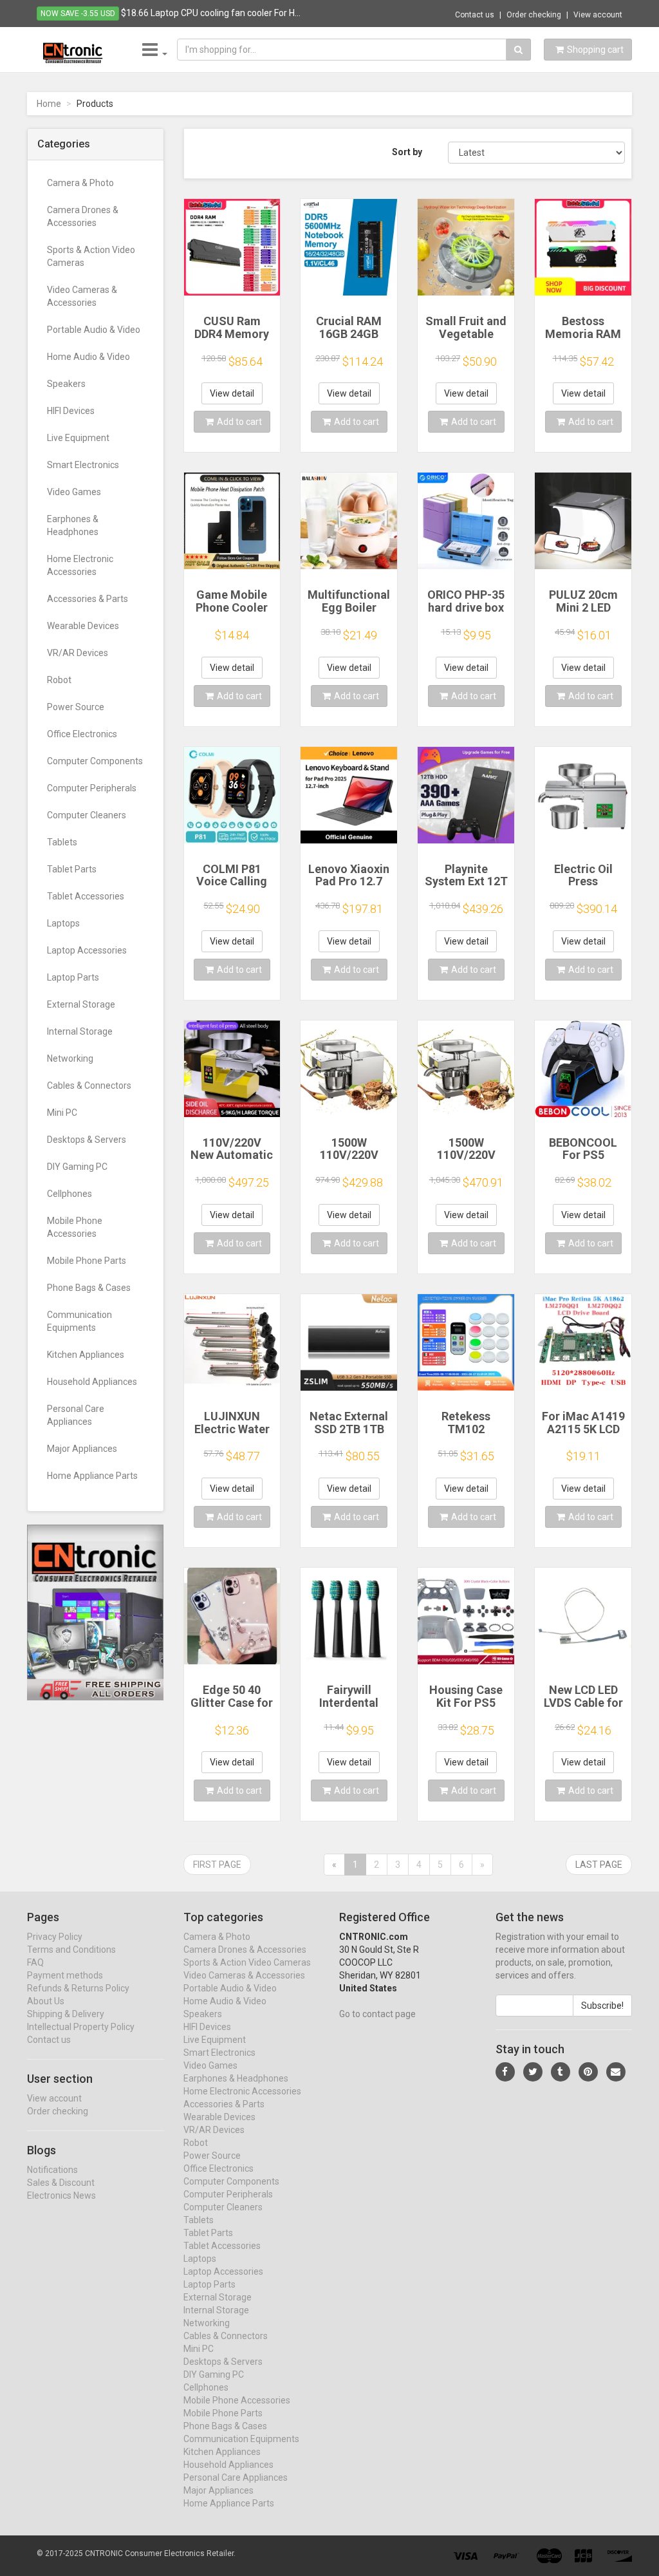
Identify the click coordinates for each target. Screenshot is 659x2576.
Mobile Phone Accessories (75, 1227)
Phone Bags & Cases (89, 1288)
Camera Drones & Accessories (83, 216)
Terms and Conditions (71, 1950)
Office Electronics (82, 734)
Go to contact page (377, 2014)
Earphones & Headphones (73, 525)
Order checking (534, 15)
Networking (70, 1058)
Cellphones (70, 1194)
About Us (46, 2001)
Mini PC (62, 1113)
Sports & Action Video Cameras (91, 256)
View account (598, 15)
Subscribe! (602, 2006)
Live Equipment (78, 438)
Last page (599, 1865)
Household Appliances (92, 1382)
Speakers (66, 384)
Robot (59, 680)
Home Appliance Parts (92, 1476)
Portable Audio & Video (94, 330)
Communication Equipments (79, 1321)
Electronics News (61, 2195)
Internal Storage (80, 1031)
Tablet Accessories (86, 896)
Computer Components (95, 761)
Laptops (63, 923)
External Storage (81, 1004)
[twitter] (533, 2072)
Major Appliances (82, 1449)
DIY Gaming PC (77, 1167)
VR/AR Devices (78, 653)
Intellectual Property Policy (81, 2027)
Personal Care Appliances (76, 1415)
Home (49, 104)
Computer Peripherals (92, 788)
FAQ (35, 1962)
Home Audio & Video (88, 357)
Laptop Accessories (87, 950)
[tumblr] (561, 2072)
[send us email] (616, 2072)
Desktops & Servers (87, 1140)
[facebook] (505, 2072)
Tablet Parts (72, 869)
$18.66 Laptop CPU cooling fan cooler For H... (211, 13)
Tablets (62, 842)
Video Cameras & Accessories (82, 296)
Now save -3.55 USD (78, 14)
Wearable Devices (83, 626)
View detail (232, 393)
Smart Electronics (83, 465)
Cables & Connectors (89, 1086)
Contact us (475, 15)
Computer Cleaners (87, 815)
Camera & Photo (80, 183)
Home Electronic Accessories (80, 565)
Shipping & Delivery (66, 2014)
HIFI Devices (71, 411)
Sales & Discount (61, 2183)
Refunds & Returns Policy (78, 1988)
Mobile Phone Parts (87, 1261)
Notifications (52, 2170)
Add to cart (239, 422)
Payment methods (65, 1975)
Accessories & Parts (88, 599)
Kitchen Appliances (86, 1355)
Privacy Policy (55, 1937)
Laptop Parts (73, 977)
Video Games (74, 492)
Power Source (76, 707)
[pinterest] (588, 2072)
